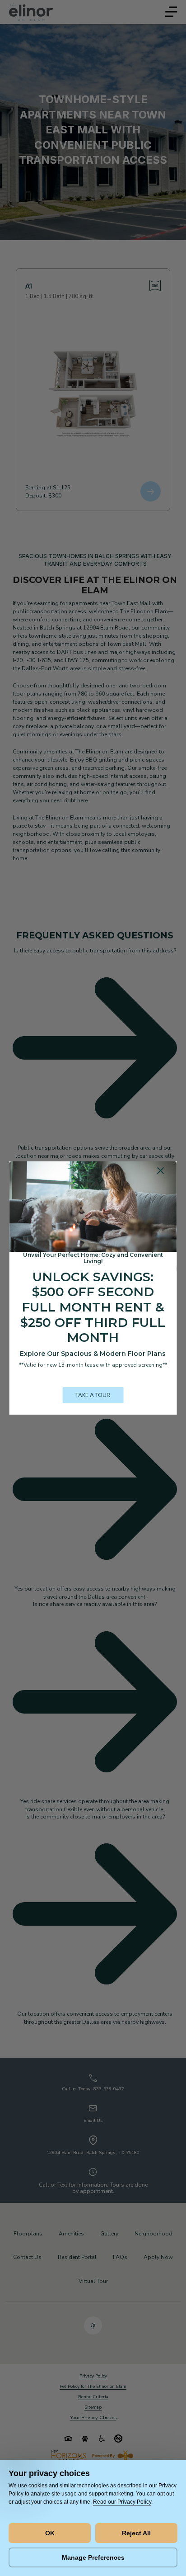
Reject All (136, 2533)
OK (50, 2533)
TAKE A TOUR (93, 1395)
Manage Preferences (93, 2557)
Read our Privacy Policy (122, 2502)
